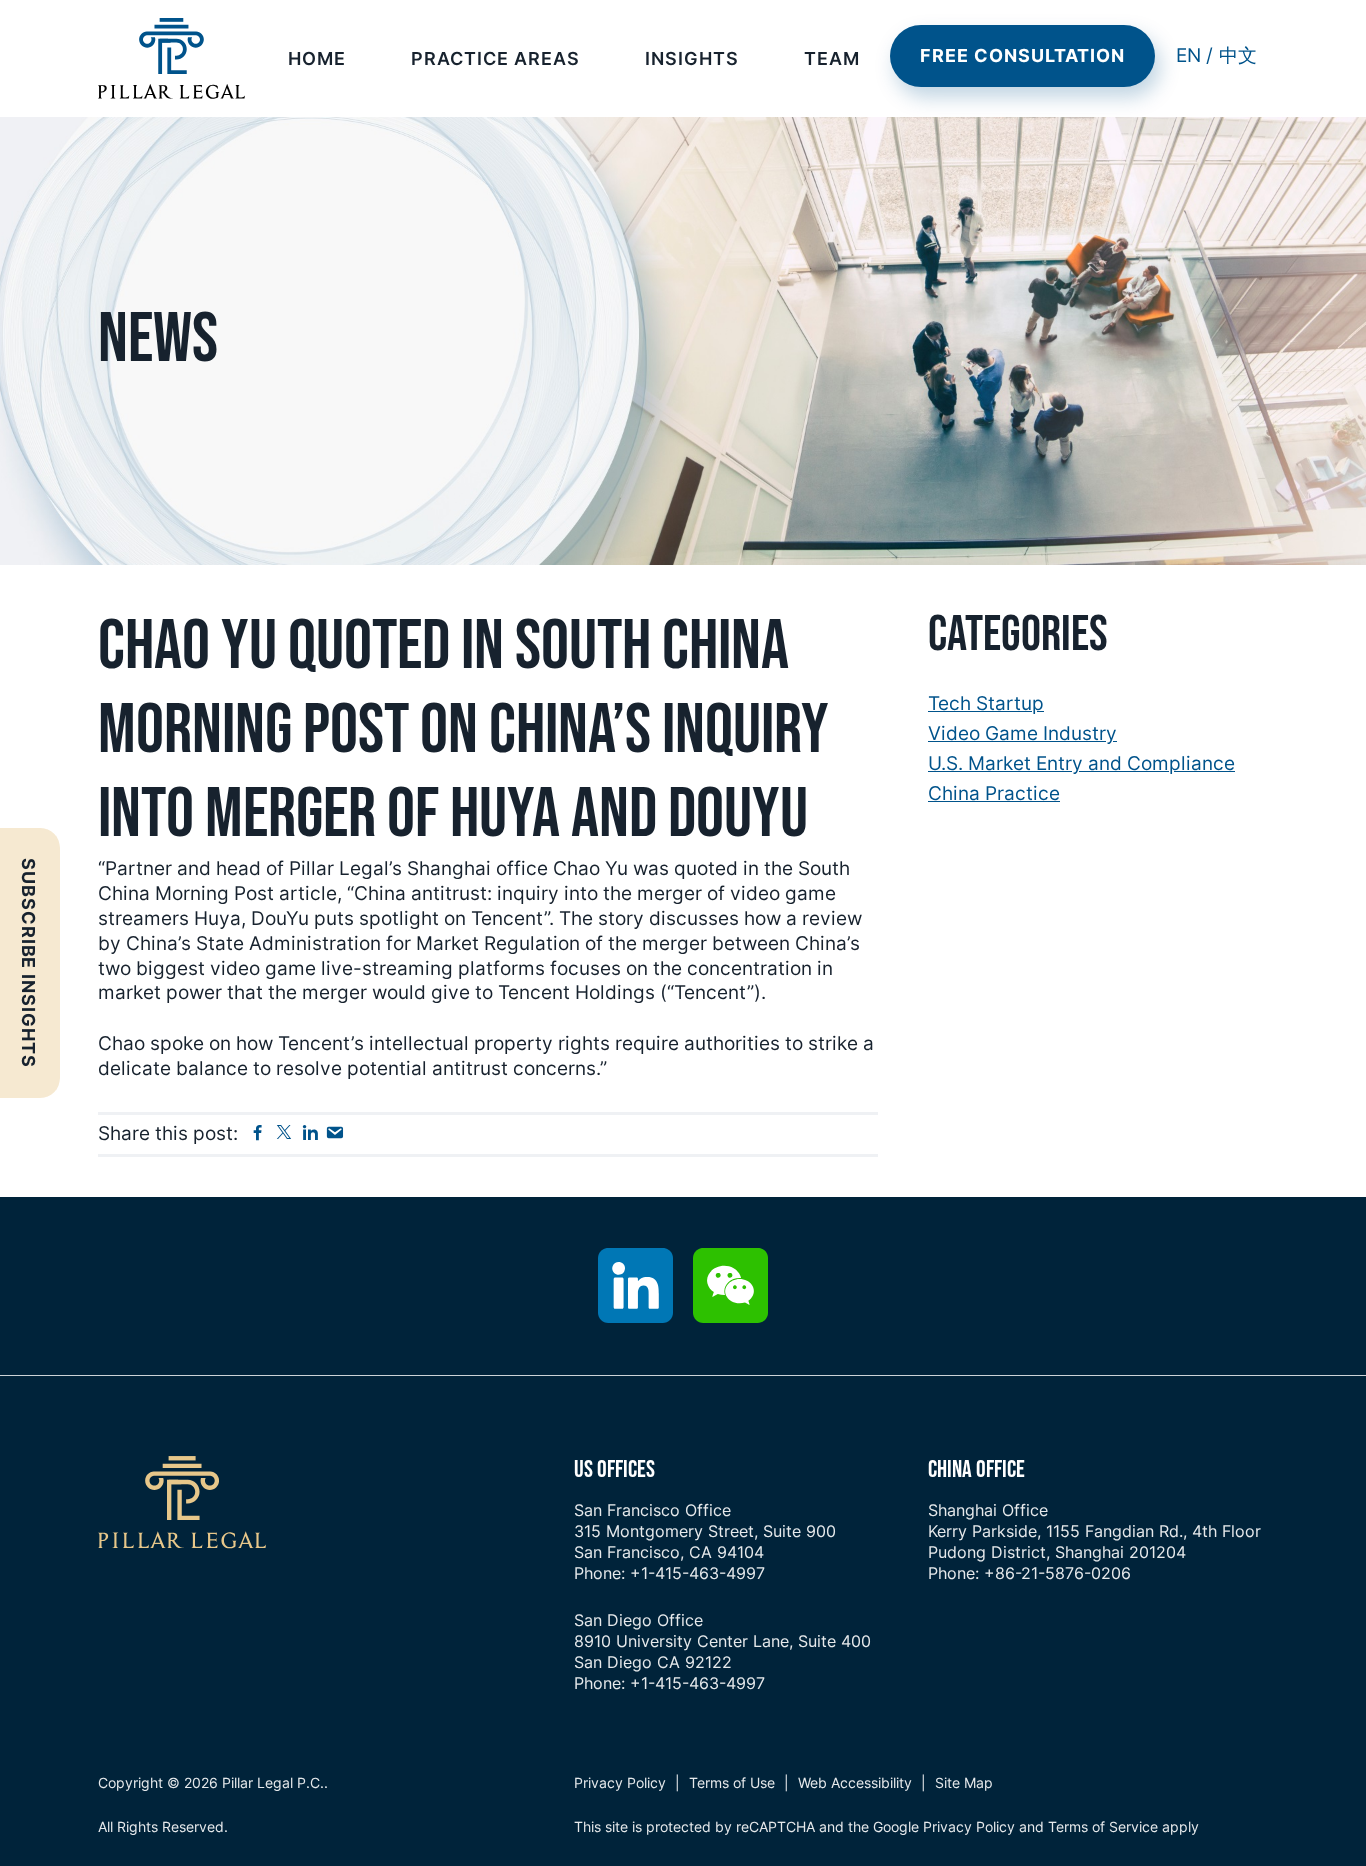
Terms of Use (732, 1782)
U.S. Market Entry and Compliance (1081, 763)
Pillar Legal (171, 58)
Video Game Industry (1022, 733)
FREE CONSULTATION (1022, 55)
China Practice (994, 793)
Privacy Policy (620, 1782)
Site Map (964, 1782)
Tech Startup (986, 703)
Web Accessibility (855, 1782)
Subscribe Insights (28, 963)
